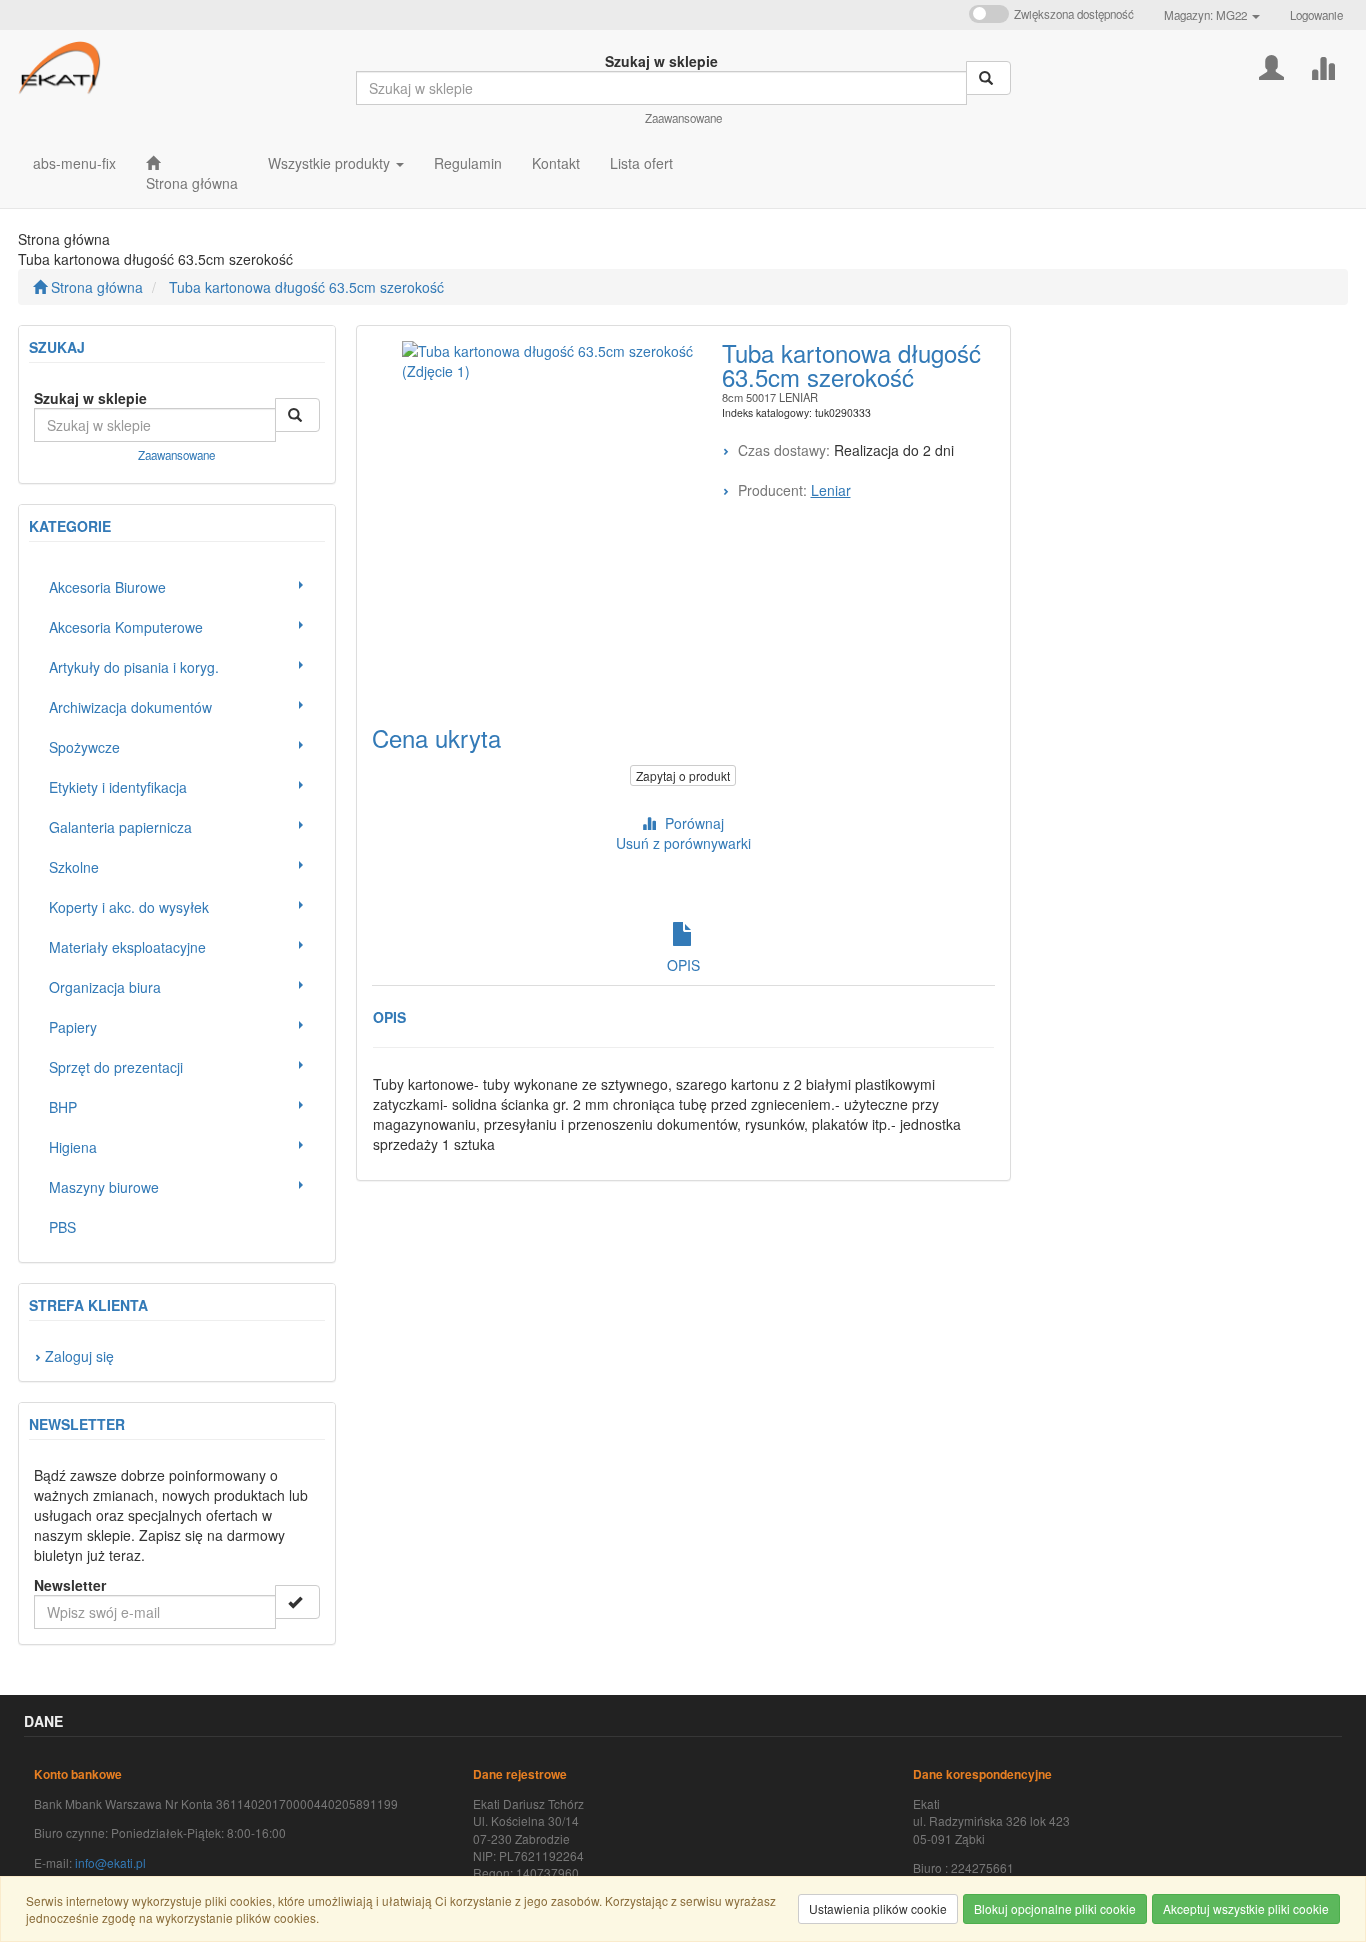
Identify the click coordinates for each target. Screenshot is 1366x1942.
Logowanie (1316, 15)
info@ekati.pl (110, 1862)
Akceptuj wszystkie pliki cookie (1246, 1908)
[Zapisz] (297, 1602)
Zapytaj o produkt (683, 775)
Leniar (831, 490)
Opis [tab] (683, 965)
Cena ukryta (436, 737)
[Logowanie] (1271, 65)
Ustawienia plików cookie (878, 1908)
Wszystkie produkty (331, 163)
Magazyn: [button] (1205, 15)
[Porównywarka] (1322, 65)
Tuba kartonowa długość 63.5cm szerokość (306, 287)
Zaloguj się (79, 1356)
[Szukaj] (988, 78)
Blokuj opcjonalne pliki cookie (1055, 1908)
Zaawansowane (683, 118)
